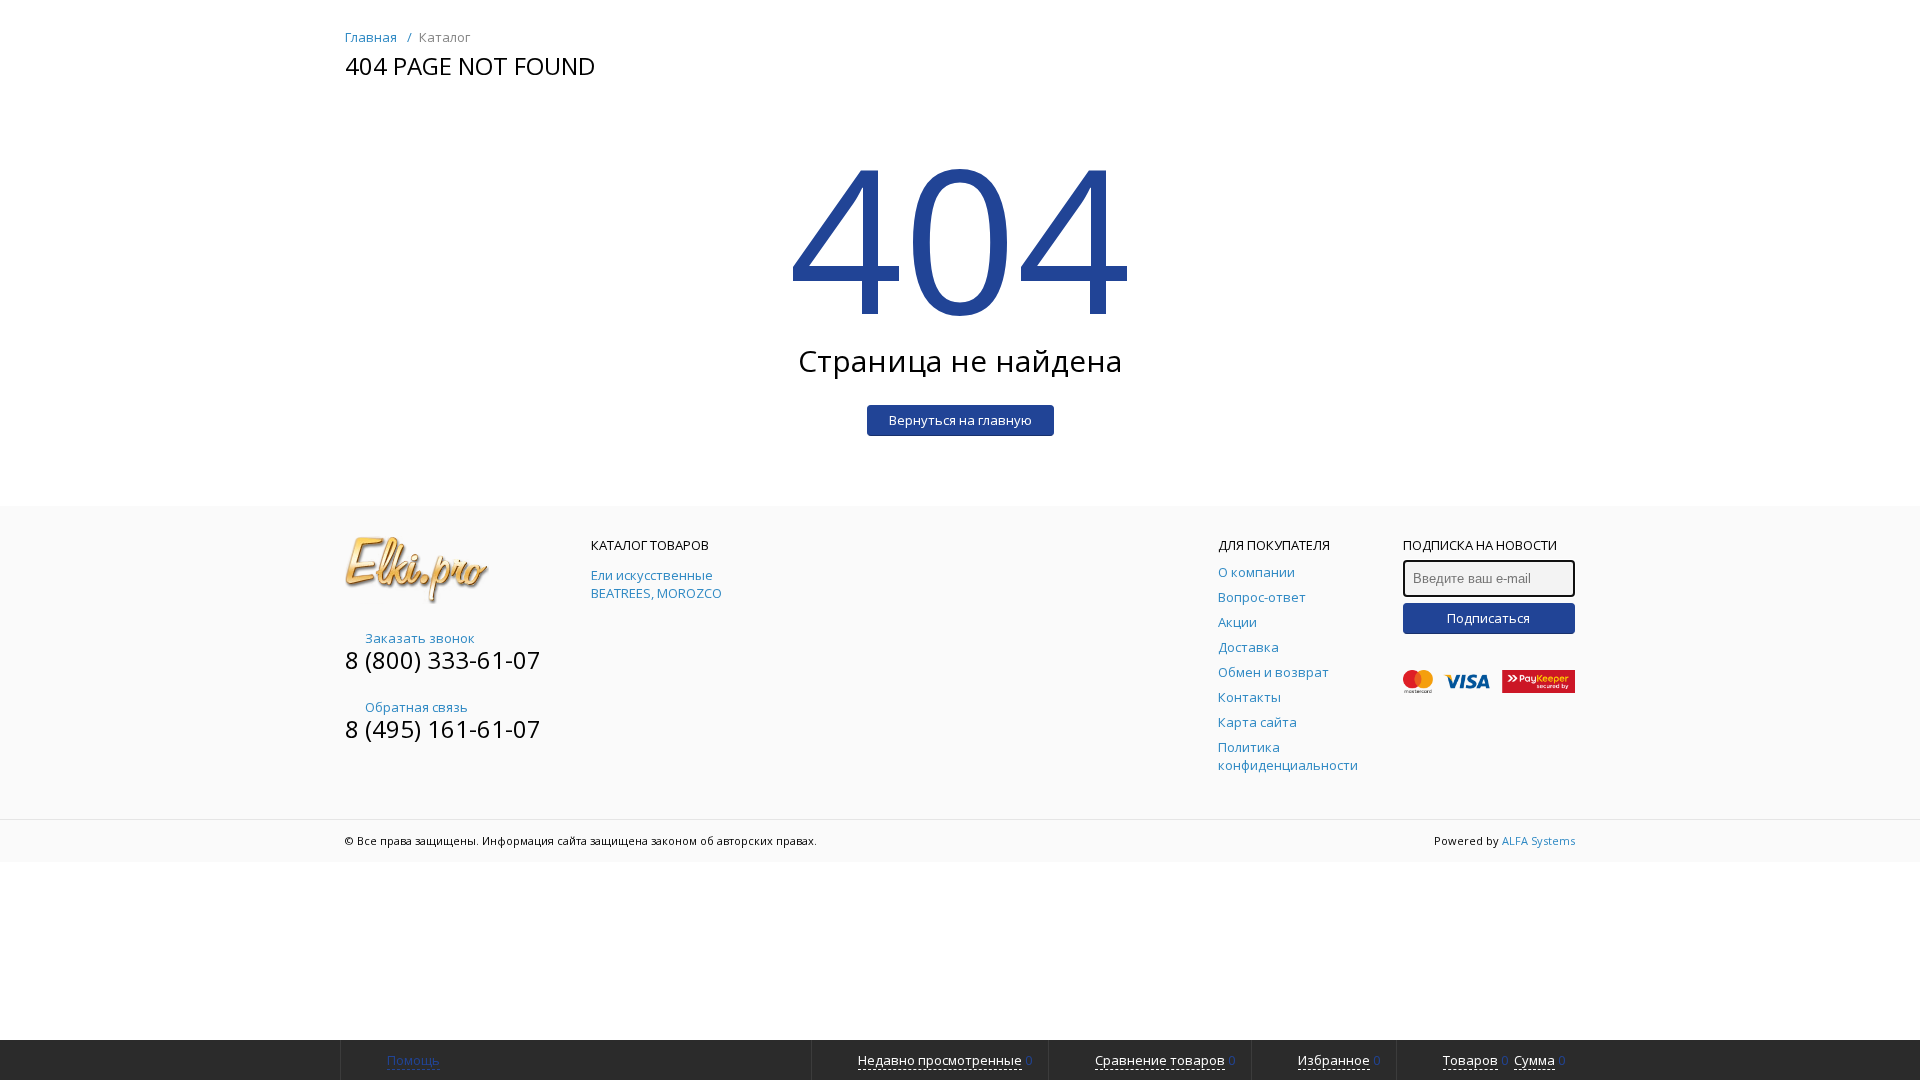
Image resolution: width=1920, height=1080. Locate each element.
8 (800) (386, 659)
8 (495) (386, 728)
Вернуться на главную (960, 420)
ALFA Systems (1538, 840)
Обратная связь (416, 707)
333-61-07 (484, 659)
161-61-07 (484, 728)
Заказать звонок (420, 638)
